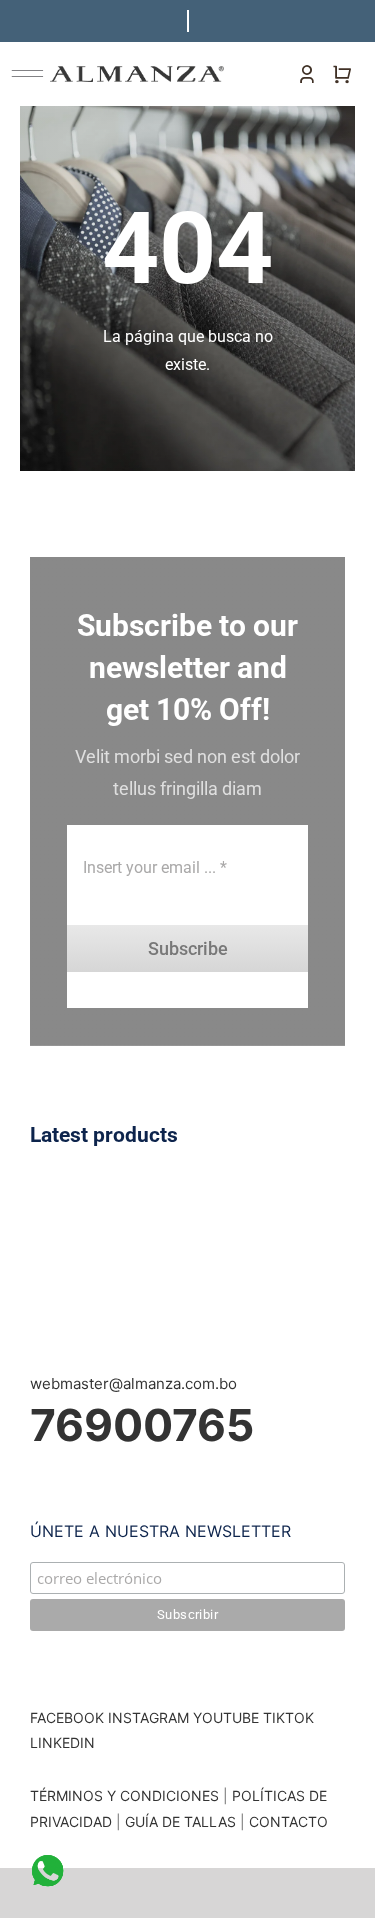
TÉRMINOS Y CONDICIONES (124, 1795)
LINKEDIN (62, 1742)
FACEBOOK (67, 1717)
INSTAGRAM (148, 1717)
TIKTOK (288, 1717)
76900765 (142, 1425)
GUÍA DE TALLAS (182, 1821)
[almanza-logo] (137, 73)
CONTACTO (288, 1821)
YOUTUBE (226, 1717)
